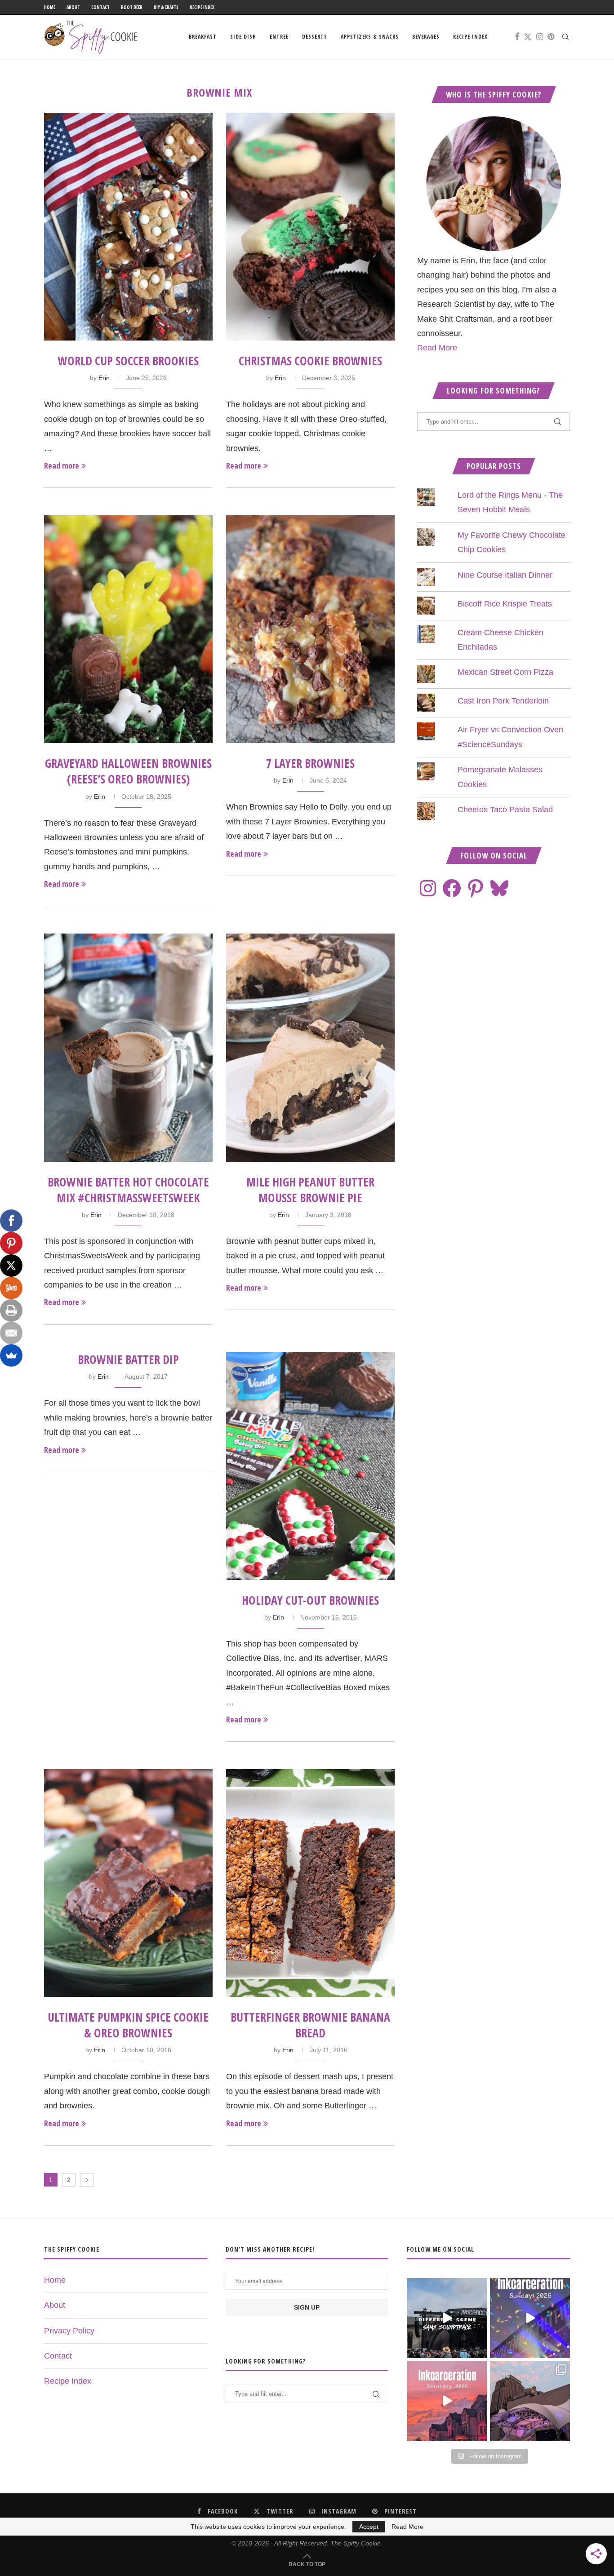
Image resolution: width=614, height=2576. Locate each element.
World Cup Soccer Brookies (128, 361)
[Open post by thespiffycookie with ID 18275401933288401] (447, 2401)
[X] (11, 1266)
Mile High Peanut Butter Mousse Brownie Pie (310, 1190)
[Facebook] (517, 37)
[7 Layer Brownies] (310, 629)
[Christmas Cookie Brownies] (310, 227)
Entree (279, 37)
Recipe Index (202, 7)
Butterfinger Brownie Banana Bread (310, 2025)
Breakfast (203, 37)
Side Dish (243, 37)
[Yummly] (11, 1288)
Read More (437, 348)
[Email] (11, 1333)
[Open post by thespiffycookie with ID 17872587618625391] (530, 2318)
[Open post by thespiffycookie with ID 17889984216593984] (530, 2401)
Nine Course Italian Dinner (505, 575)
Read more (62, 465)
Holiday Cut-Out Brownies (310, 1600)
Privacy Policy (69, 2331)
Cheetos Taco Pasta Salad (505, 810)
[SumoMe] (11, 1355)
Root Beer (132, 7)
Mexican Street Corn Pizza (505, 672)
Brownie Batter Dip (128, 1359)
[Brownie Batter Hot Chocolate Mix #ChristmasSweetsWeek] (128, 1047)
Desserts (315, 37)
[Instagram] (540, 37)
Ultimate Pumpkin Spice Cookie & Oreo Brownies (128, 2025)
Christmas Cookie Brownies (310, 361)
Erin (104, 378)
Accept (369, 2527)
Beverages (426, 37)
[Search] (565, 37)
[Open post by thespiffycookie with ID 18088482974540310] (447, 2318)
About (73, 7)
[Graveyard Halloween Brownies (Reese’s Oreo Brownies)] (128, 629)
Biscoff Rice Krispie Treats (505, 604)
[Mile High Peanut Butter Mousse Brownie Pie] (310, 1047)
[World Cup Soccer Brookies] (128, 227)
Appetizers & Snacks (370, 37)
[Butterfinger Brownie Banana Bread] (310, 1883)
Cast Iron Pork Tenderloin (503, 701)
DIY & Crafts (166, 7)
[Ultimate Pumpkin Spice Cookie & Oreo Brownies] (128, 1883)
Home (50, 7)
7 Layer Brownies (310, 763)
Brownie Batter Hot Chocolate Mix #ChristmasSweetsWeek (128, 1190)
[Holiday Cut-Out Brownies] (310, 1466)
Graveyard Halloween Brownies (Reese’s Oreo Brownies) (128, 771)
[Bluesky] (499, 888)
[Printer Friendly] (11, 1310)
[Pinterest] (551, 37)
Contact (100, 7)
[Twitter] (528, 37)
